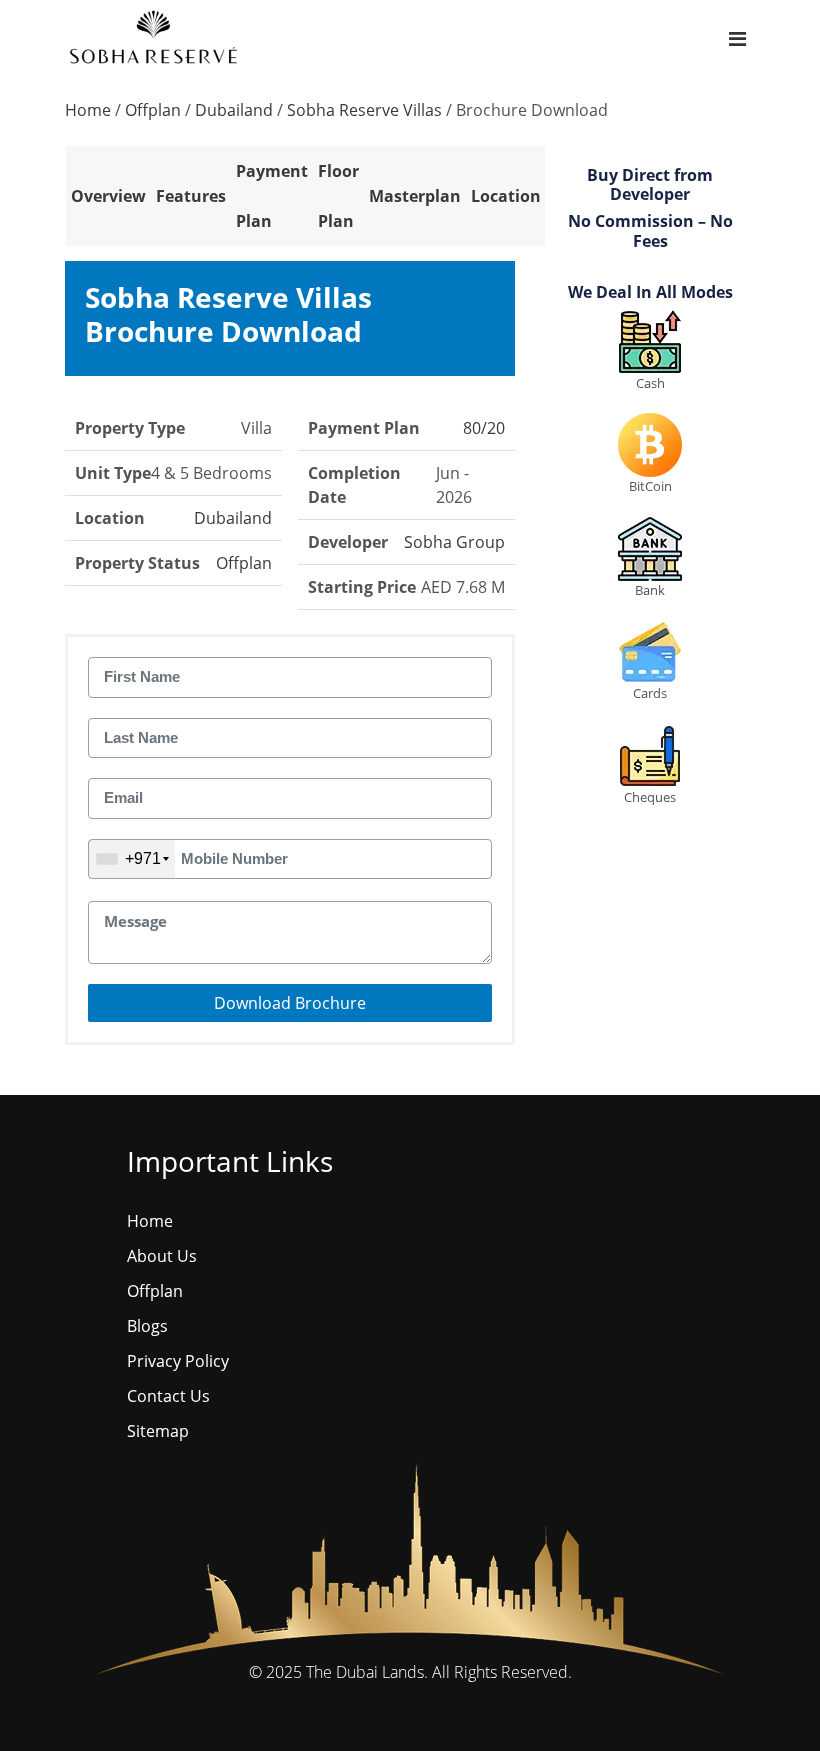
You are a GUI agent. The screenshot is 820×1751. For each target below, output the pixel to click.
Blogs (147, 1326)
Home (88, 110)
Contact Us (168, 1396)
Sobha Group (454, 542)
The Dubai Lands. (367, 1672)
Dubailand (234, 110)
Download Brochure (290, 1003)
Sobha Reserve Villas (364, 110)
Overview (108, 196)
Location (506, 196)
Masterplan (415, 196)
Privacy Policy (178, 1361)
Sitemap (158, 1431)
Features (191, 196)
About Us (162, 1256)
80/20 (484, 428)
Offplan (153, 110)
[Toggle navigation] (737, 39)
